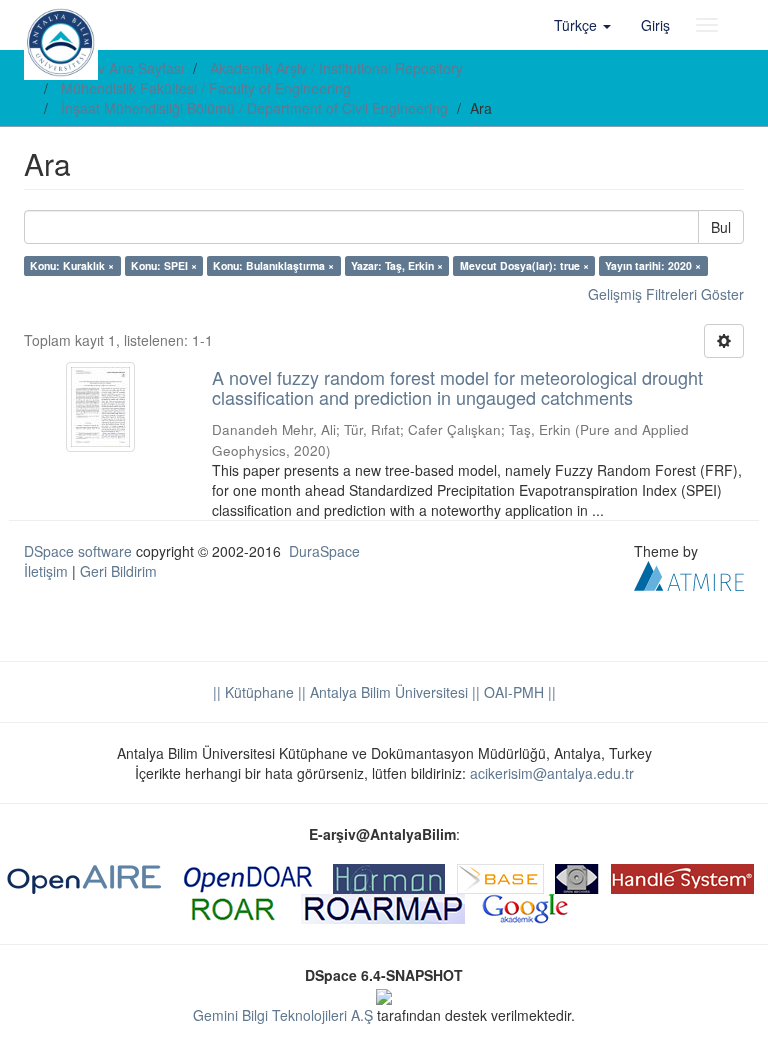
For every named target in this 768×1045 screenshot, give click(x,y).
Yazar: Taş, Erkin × (397, 265)
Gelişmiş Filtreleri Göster (666, 294)
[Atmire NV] (689, 573)
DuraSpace (324, 551)
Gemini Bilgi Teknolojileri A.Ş (283, 1015)
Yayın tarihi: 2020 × (653, 265)
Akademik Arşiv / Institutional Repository (336, 68)
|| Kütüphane (253, 692)
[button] (582, 25)
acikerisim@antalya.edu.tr (552, 773)
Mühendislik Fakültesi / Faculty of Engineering (206, 88)
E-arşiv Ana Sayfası (122, 68)
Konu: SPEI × (164, 265)
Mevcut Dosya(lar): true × (524, 265)
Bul (721, 227)
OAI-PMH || (518, 692)
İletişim (46, 571)
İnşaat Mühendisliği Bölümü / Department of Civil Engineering (254, 108)
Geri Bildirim (118, 571)
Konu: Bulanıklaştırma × (273, 265)
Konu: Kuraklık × (72, 265)
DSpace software (78, 551)
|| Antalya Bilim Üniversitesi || (387, 692)
